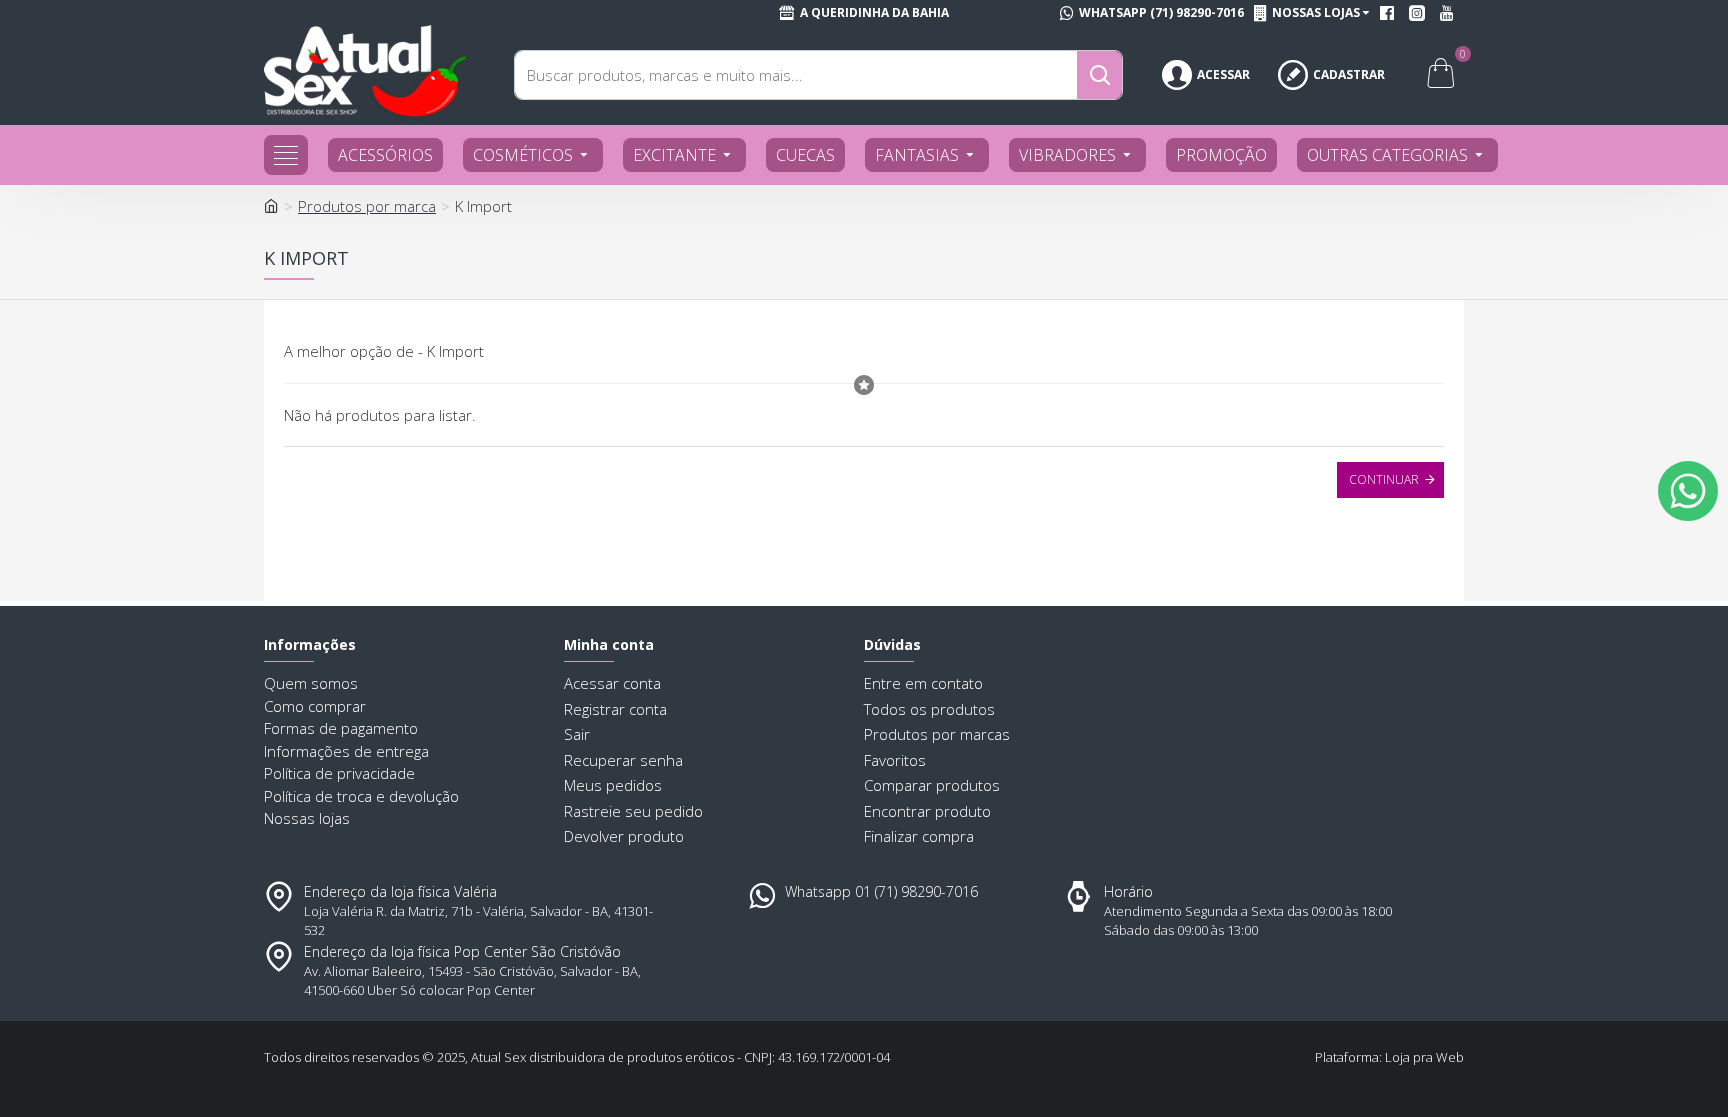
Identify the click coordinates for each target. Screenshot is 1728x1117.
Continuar (1384, 479)
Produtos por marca (367, 206)
